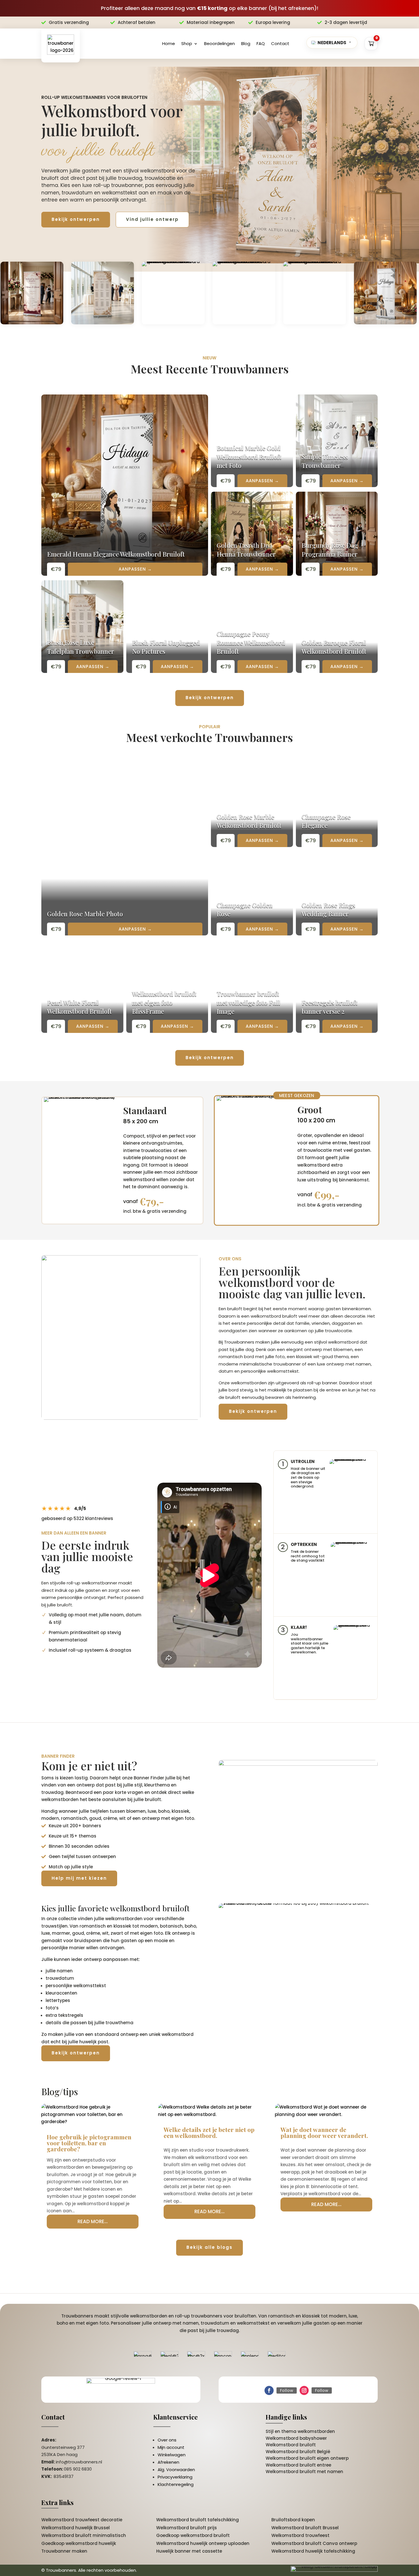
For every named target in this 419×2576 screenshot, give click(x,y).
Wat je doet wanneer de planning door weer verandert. (324, 2132)
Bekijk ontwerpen (76, 219)
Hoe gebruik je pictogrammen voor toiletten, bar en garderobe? (89, 2143)
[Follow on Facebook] (269, 2390)
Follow (287, 2390)
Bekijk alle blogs (209, 2247)
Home (169, 43)
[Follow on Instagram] (304, 2390)
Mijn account (171, 2447)
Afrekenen (168, 2462)
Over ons (167, 2440)
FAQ (261, 43)
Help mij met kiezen (79, 1878)
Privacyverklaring (175, 2477)
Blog (246, 43)
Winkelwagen (172, 2455)
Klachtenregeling (176, 2484)
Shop (187, 43)
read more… (93, 2221)
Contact (280, 43)
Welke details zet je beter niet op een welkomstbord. (209, 2132)
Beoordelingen (219, 43)
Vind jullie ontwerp (152, 219)
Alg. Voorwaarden (176, 2470)
